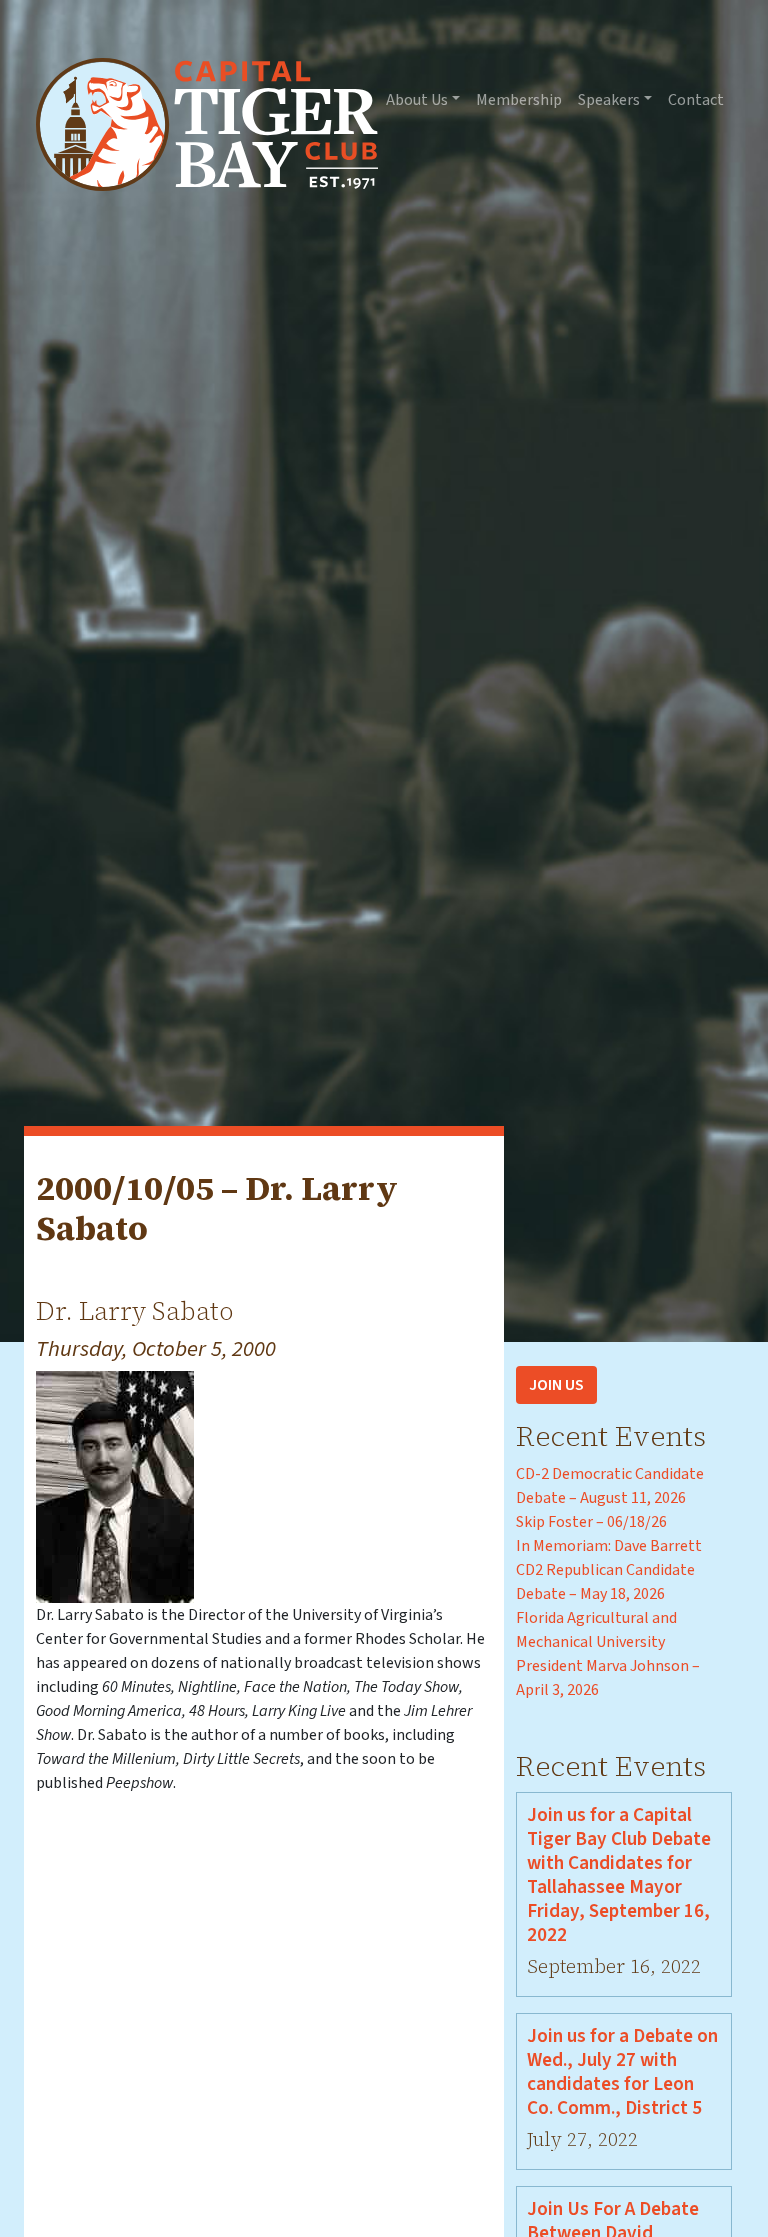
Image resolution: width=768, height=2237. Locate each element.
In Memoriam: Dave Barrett (609, 1546)
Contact (696, 100)
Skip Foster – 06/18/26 (591, 1522)
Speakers (609, 100)
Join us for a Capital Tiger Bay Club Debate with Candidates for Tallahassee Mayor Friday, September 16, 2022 (619, 1875)
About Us (417, 100)
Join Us (556, 1385)
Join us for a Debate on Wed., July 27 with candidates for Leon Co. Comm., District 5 (622, 2072)
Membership (519, 100)
